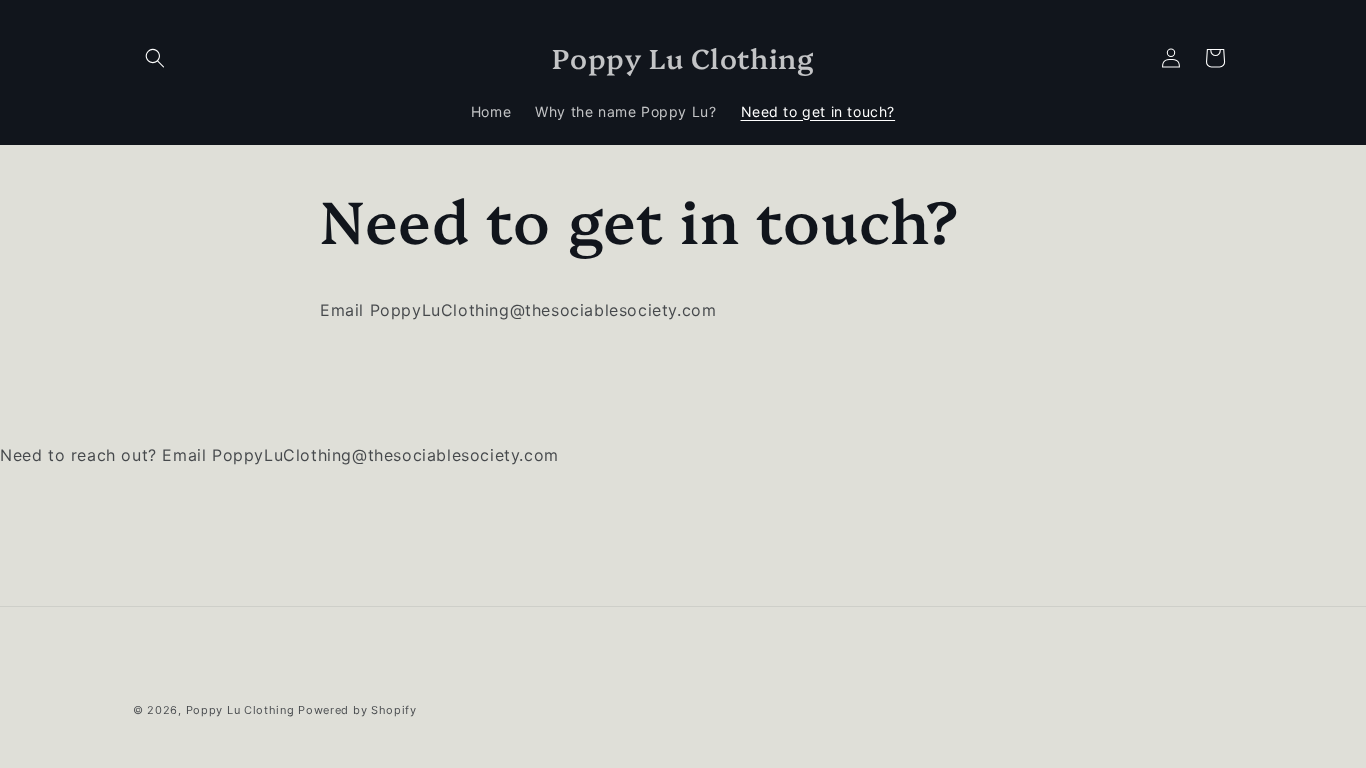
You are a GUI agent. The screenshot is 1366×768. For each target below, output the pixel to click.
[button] (155, 58)
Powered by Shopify (357, 710)
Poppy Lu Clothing (240, 710)
